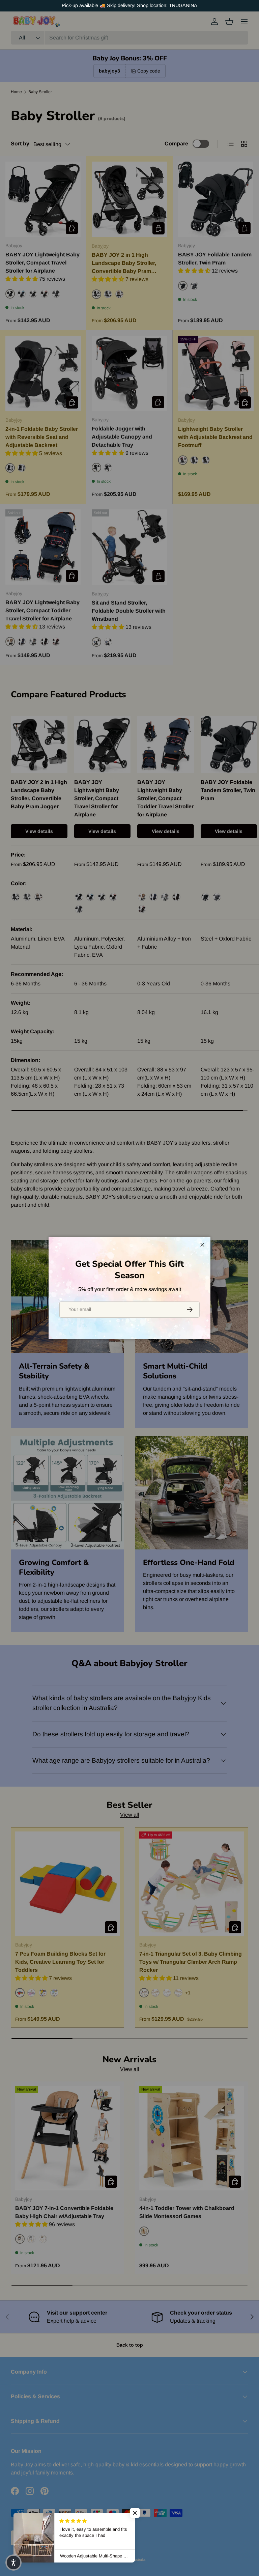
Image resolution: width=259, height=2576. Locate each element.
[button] (135, 2513)
